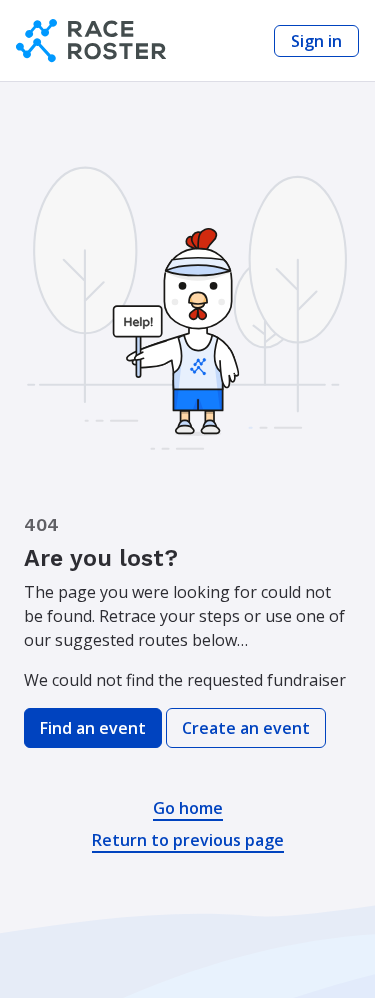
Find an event (93, 728)
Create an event (246, 728)
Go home (188, 808)
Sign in (316, 41)
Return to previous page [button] (188, 840)
